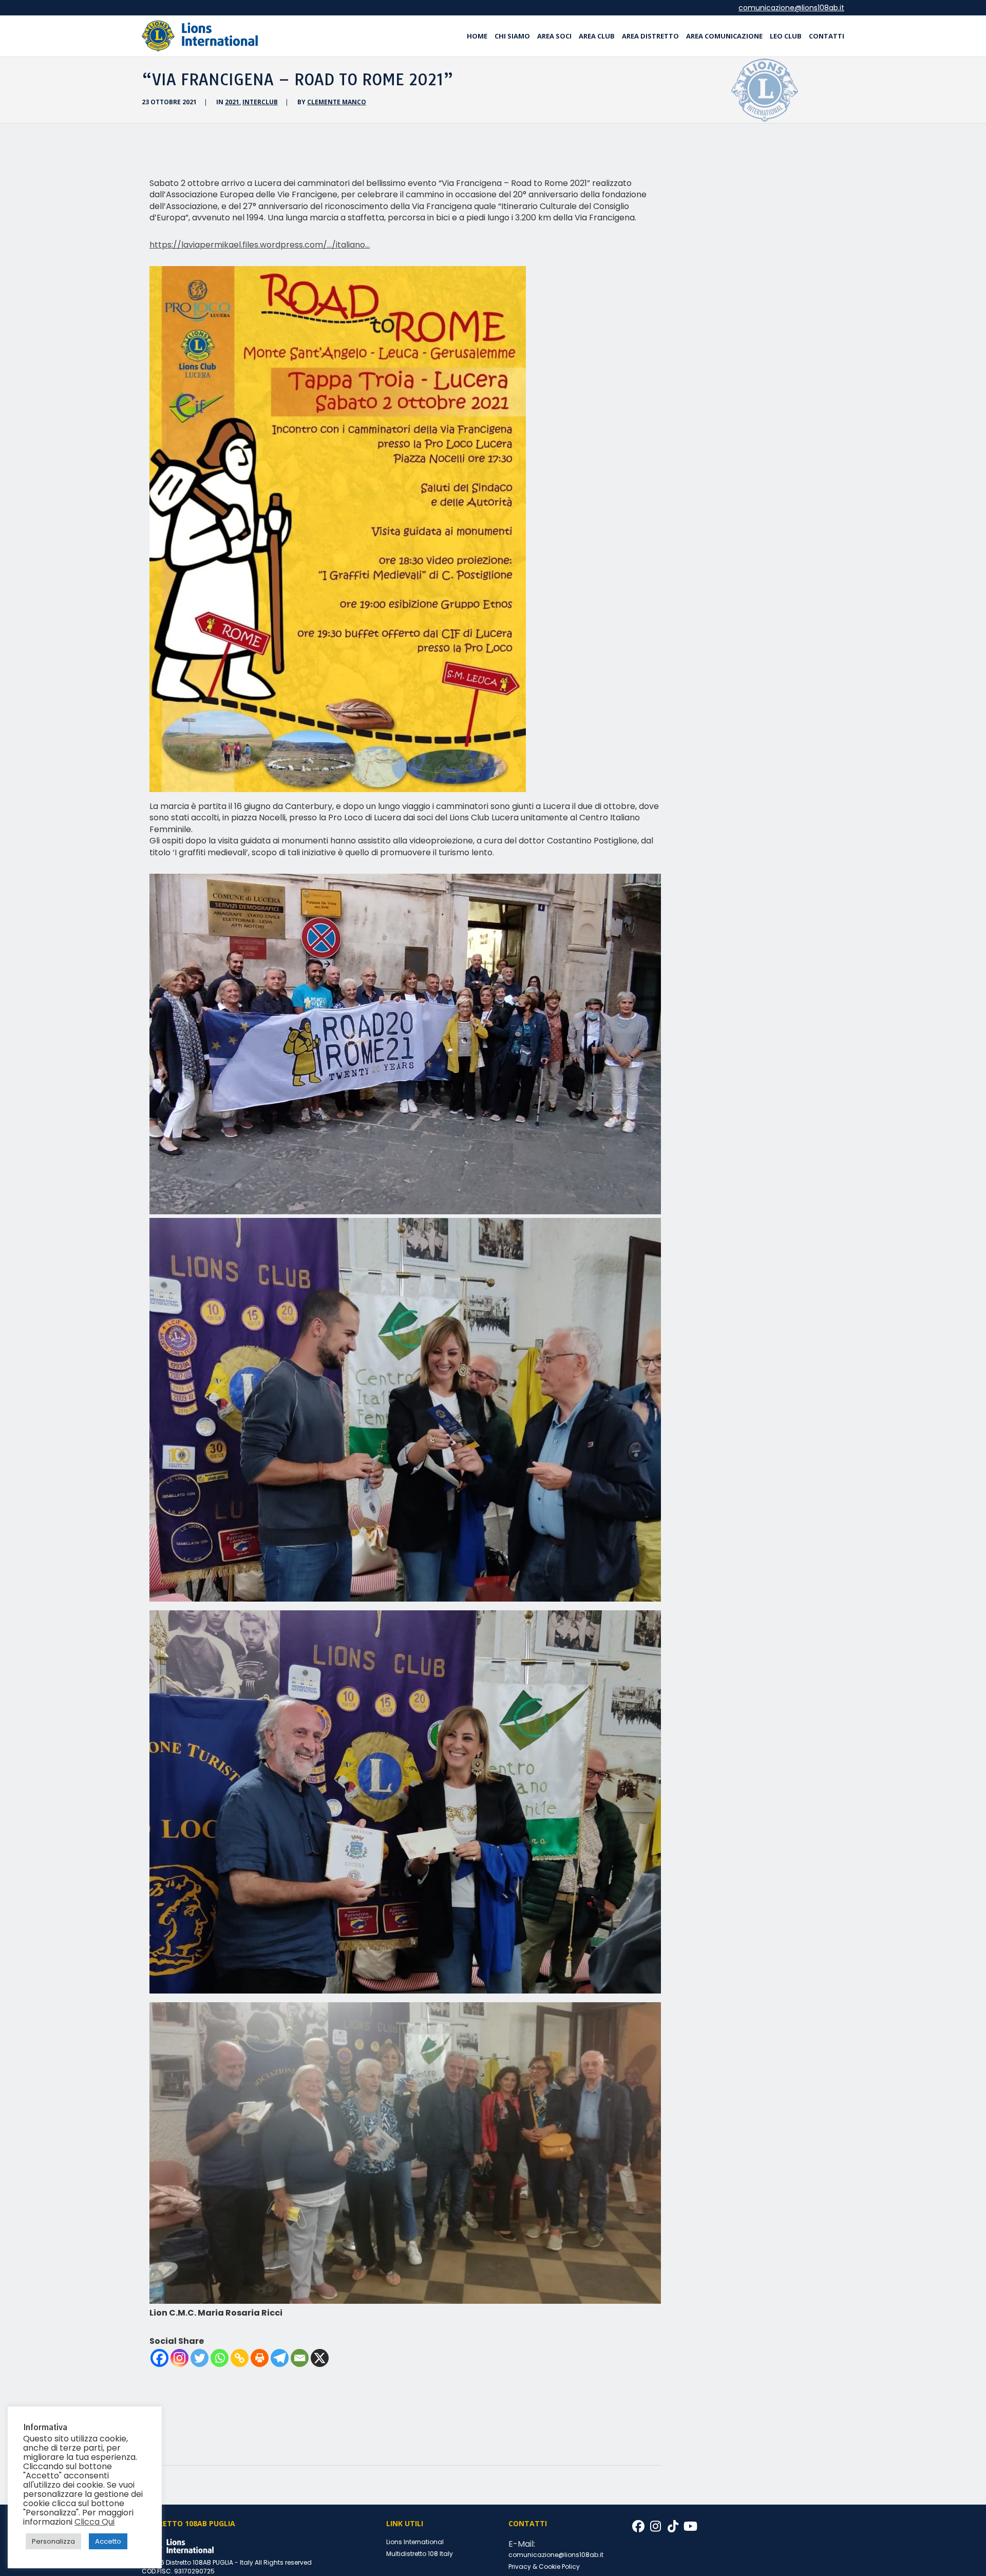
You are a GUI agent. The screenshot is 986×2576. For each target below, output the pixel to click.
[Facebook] (159, 2358)
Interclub (260, 102)
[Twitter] (200, 2358)
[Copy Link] (240, 2358)
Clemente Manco (337, 102)
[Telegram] (280, 2358)
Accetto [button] (108, 2541)
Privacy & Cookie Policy (544, 2566)
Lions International (415, 2542)
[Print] (260, 2358)
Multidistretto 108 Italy (420, 2554)
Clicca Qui (94, 2522)
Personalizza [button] (53, 2541)
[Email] (300, 2358)
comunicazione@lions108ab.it (791, 8)
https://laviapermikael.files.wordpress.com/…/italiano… (260, 245)
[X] (320, 2358)
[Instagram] (179, 2358)
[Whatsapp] (220, 2358)
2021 (232, 102)
